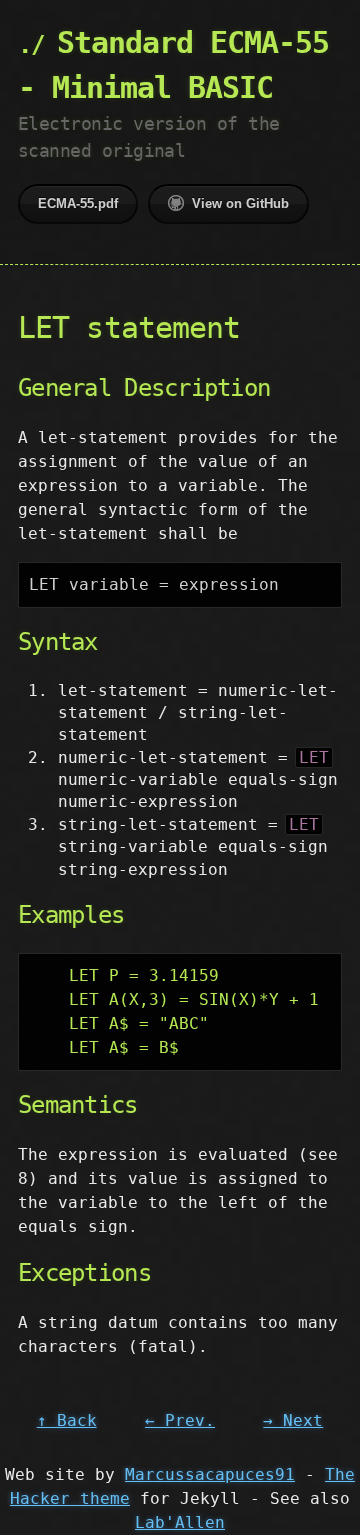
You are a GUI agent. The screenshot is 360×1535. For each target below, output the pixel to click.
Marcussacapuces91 (210, 1474)
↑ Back (67, 1420)
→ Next (293, 1420)
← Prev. (180, 1420)
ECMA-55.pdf (78, 203)
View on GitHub (240, 203)
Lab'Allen (180, 1522)
